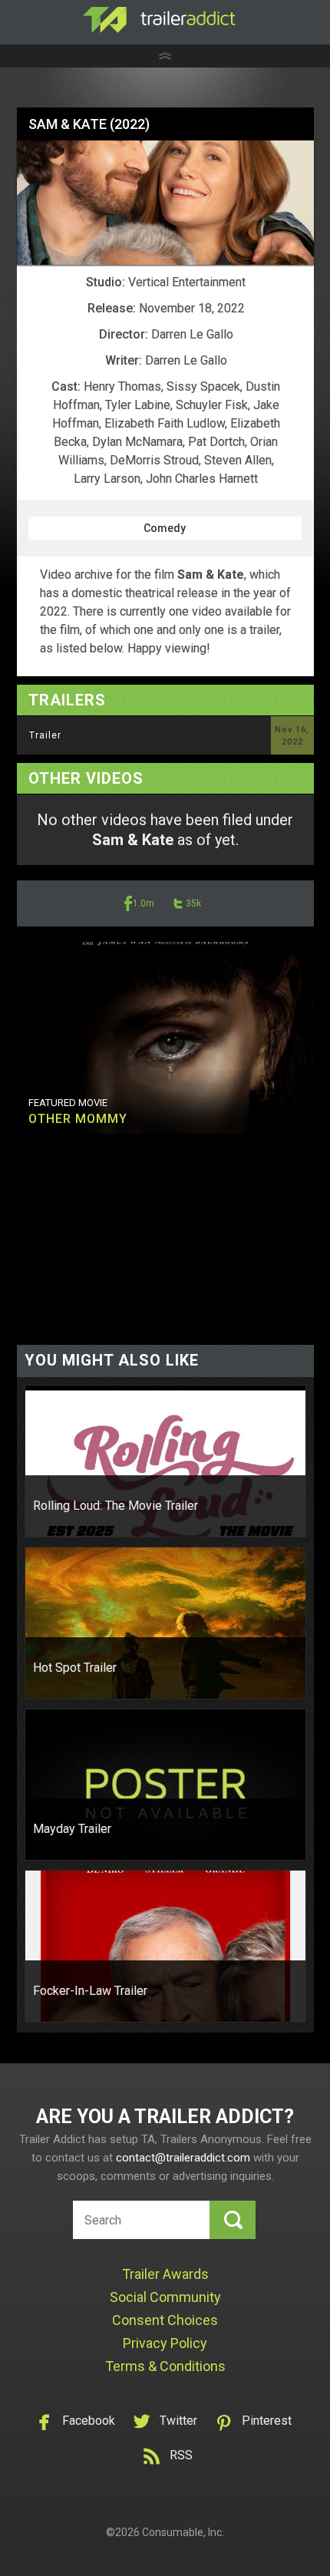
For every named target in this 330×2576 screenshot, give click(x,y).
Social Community (165, 2297)
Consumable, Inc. (183, 2532)
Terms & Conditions (165, 2366)
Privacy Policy (165, 2343)
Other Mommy (78, 1119)
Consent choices (165, 2320)
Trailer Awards (165, 2274)
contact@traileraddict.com (183, 2158)
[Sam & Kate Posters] (165, 203)
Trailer (45, 735)
